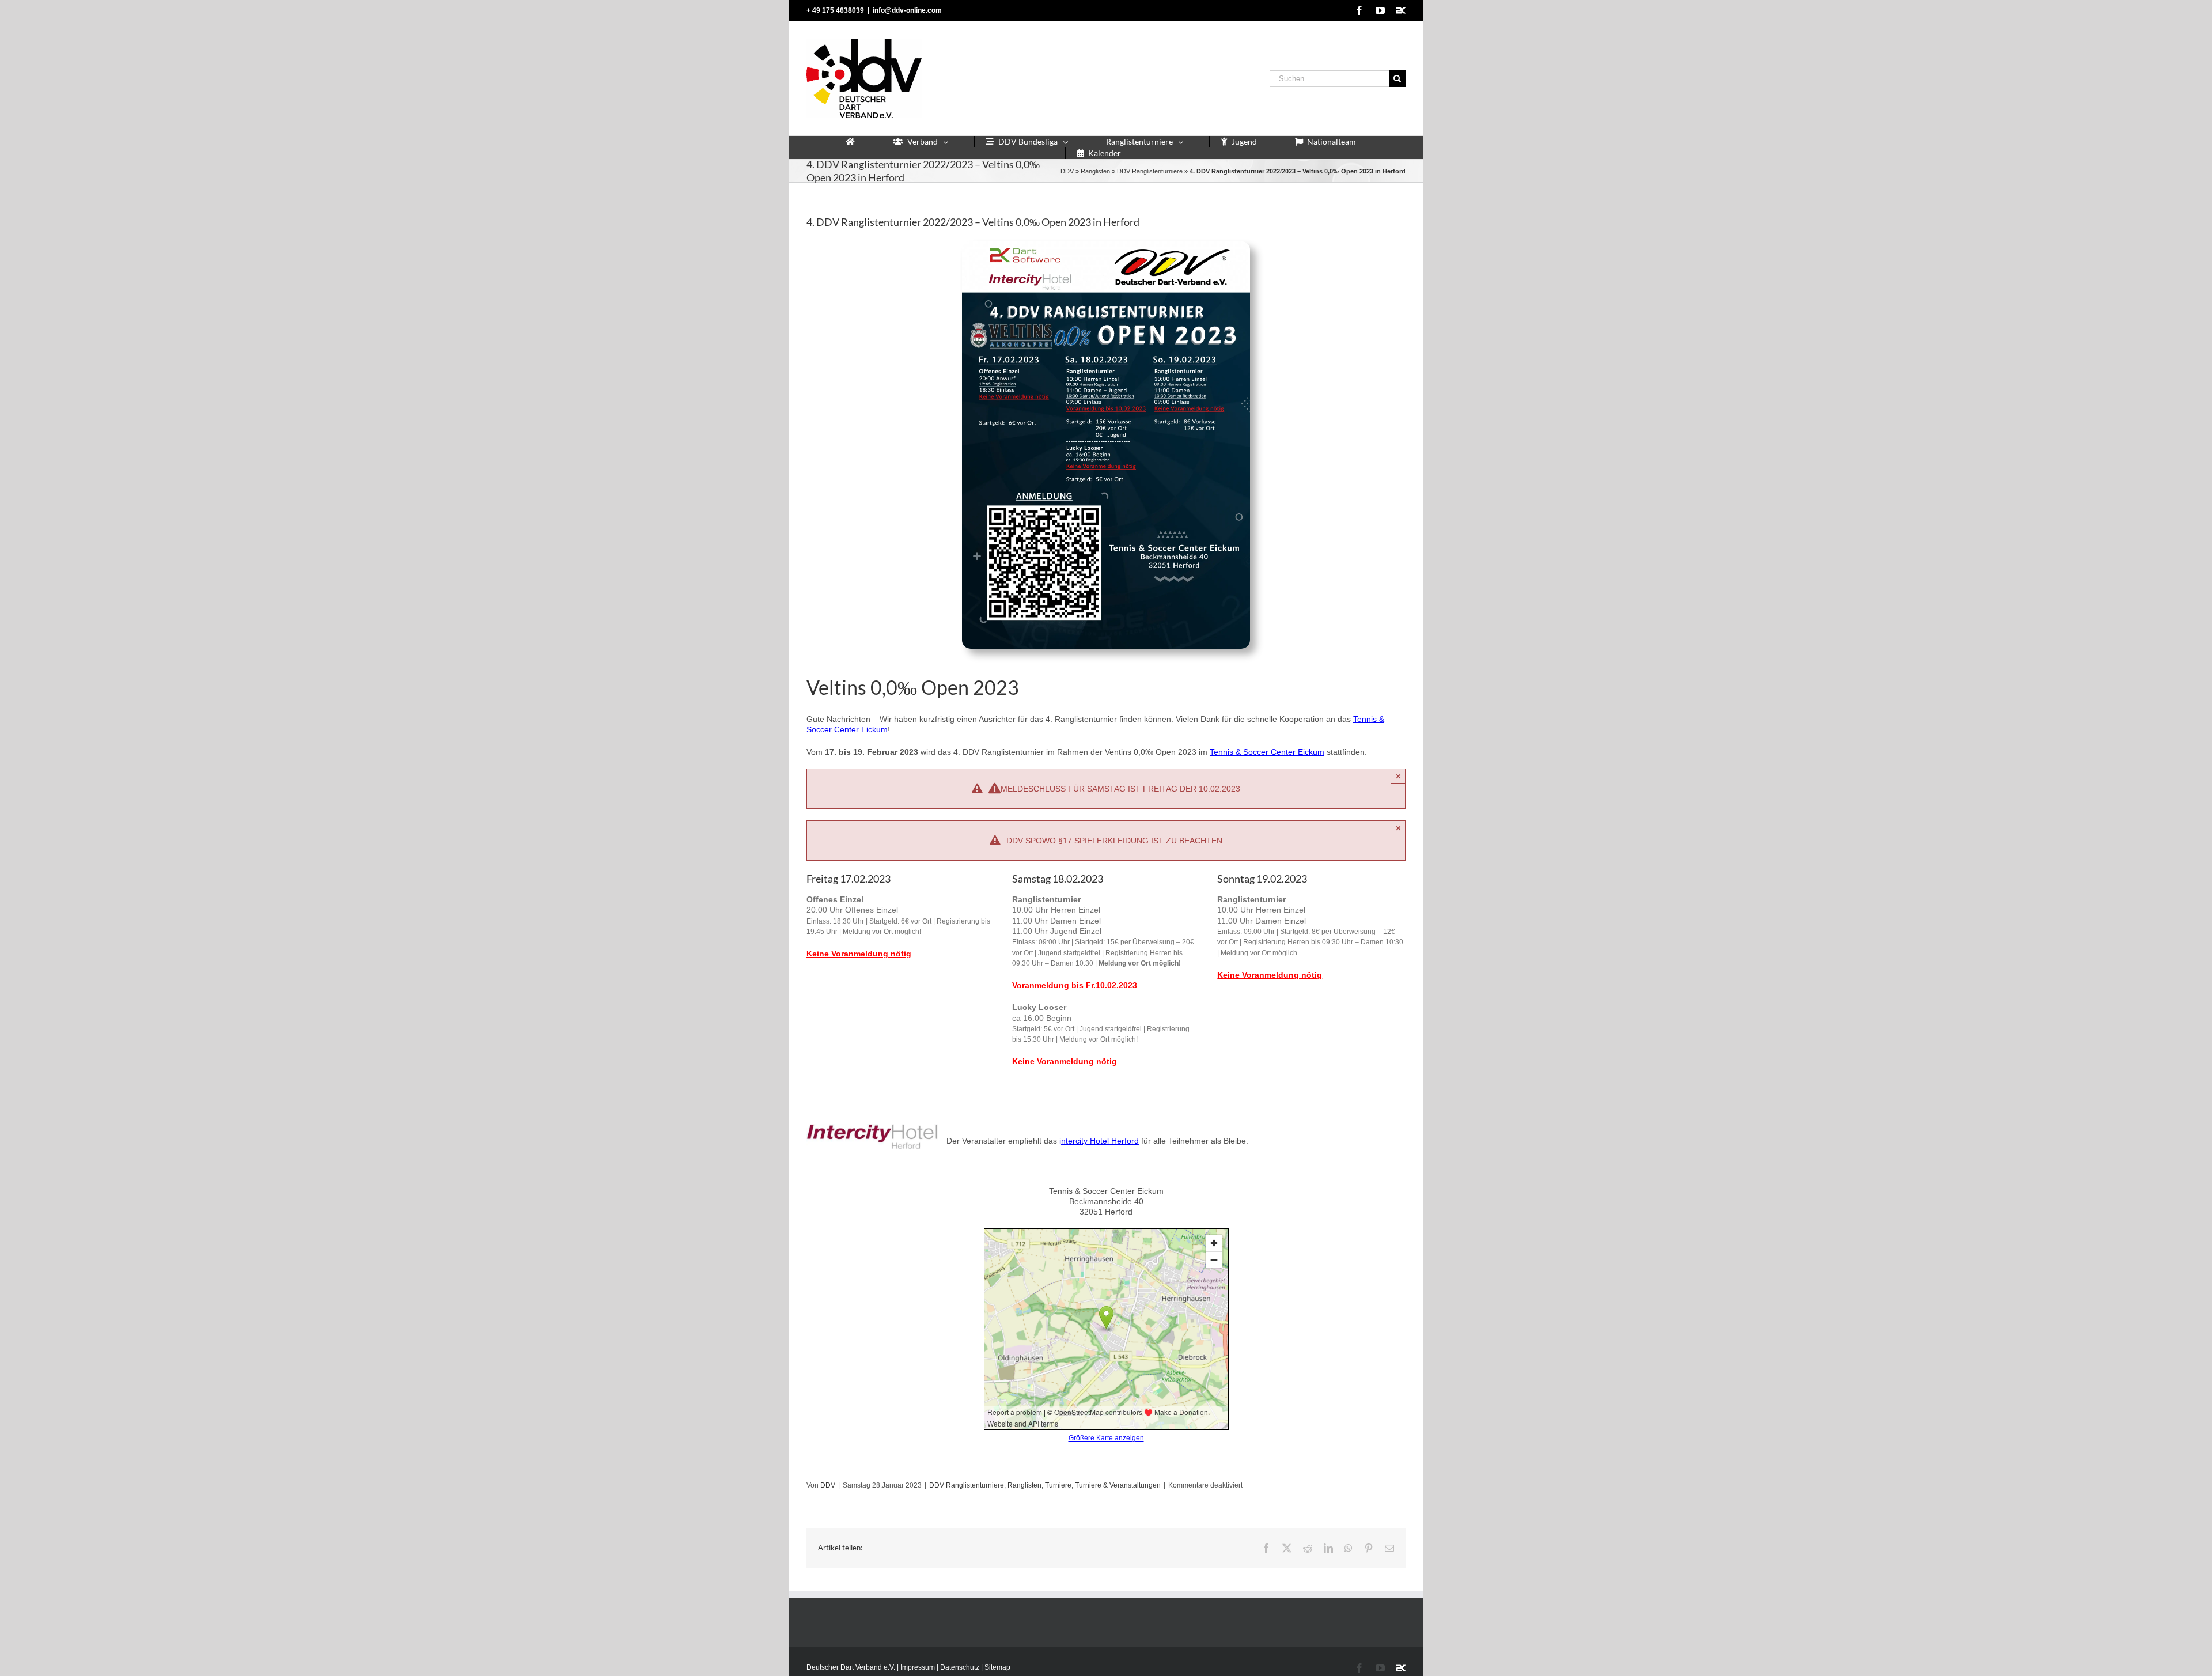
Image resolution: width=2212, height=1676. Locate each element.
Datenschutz (960, 1667)
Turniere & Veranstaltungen (1118, 1485)
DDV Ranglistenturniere (1150, 171)
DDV (1067, 171)
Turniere (1058, 1485)
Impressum (918, 1667)
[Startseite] (850, 142)
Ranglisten (1095, 171)
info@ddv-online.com (907, 10)
